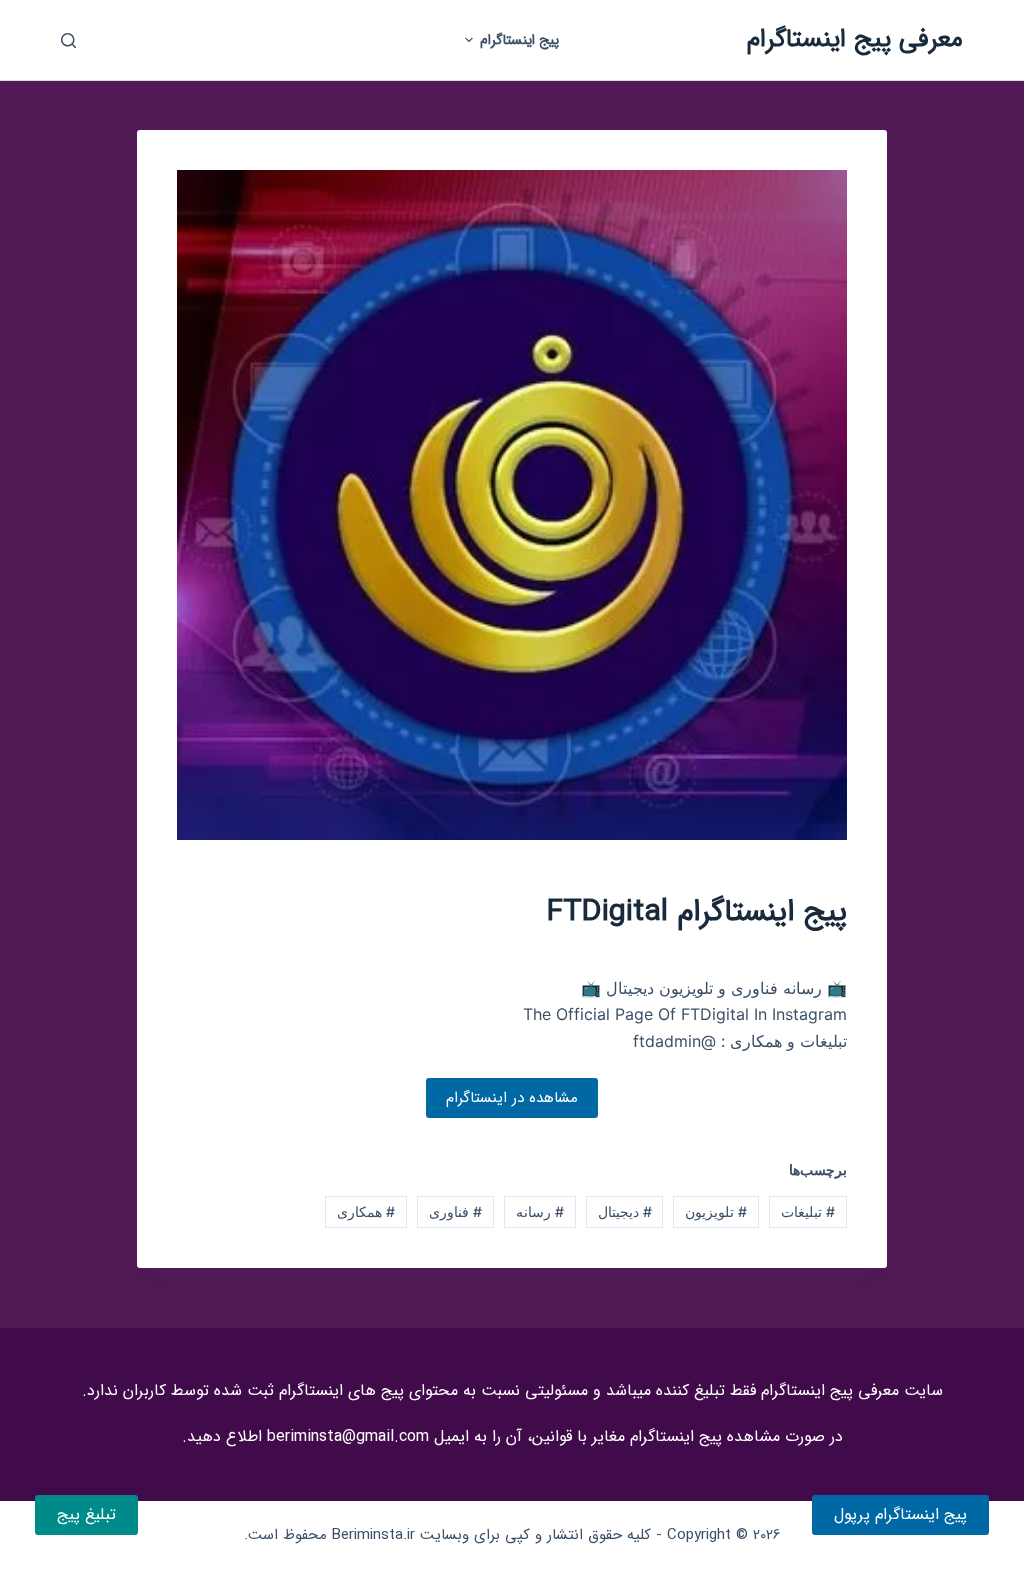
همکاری (366, 1211)
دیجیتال (625, 1211)
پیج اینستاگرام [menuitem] (519, 40)
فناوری (455, 1211)
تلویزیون (716, 1211)
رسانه (540, 1211)
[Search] (68, 40)
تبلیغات (808, 1211)
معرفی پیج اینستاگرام (855, 39)
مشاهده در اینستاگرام (512, 1098)
